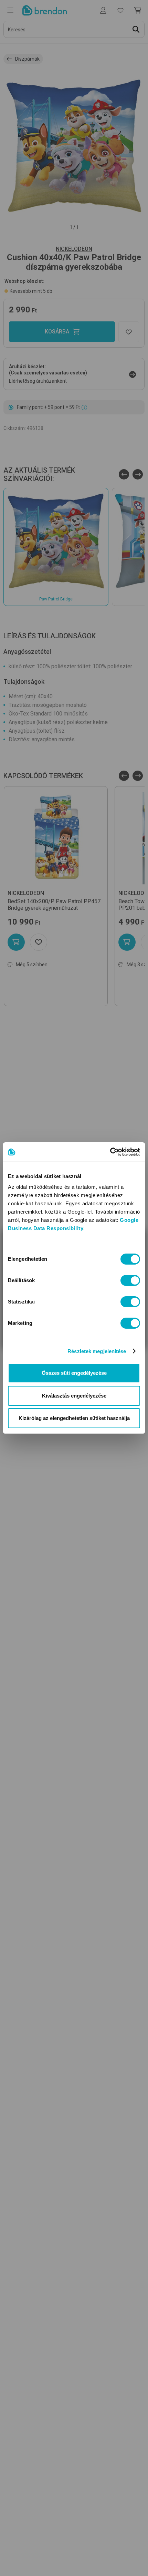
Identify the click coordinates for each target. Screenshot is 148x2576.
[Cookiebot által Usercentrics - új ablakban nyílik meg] (110, 1152)
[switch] (130, 1280)
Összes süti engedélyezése (74, 1373)
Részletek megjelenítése (97, 1351)
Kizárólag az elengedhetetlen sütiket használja (74, 1418)
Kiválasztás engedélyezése (74, 1396)
